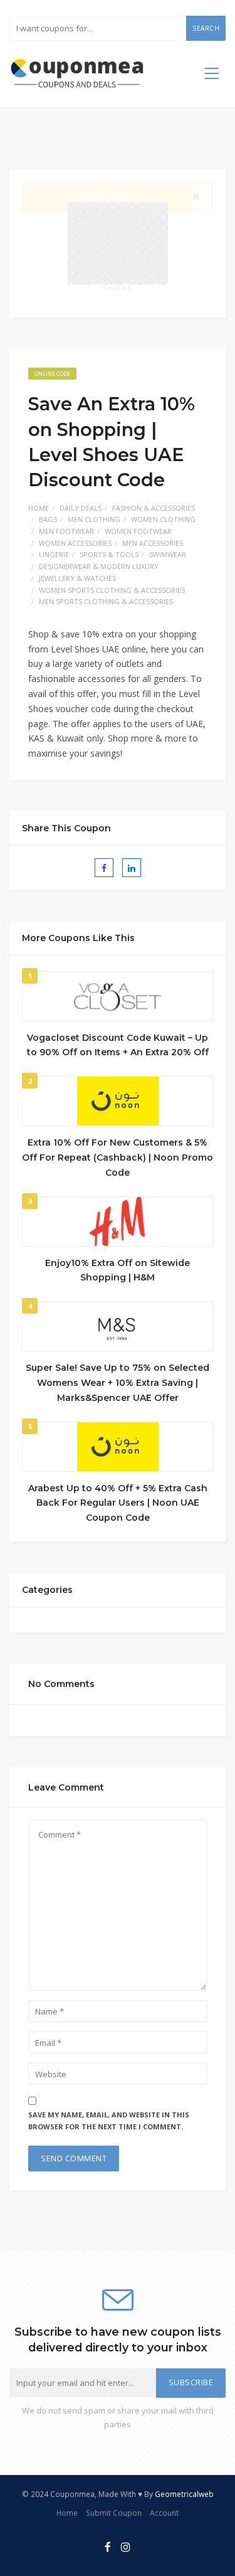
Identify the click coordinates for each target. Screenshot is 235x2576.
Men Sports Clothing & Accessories (106, 601)
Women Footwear (138, 531)
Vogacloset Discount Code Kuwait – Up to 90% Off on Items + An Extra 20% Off (118, 1045)
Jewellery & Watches (77, 578)
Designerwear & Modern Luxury (99, 566)
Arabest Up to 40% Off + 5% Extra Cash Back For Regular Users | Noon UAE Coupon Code (118, 1503)
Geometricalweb (184, 2494)
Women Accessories (75, 543)
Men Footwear (66, 531)
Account (164, 2513)
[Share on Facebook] (104, 868)
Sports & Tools (109, 554)
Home (39, 508)
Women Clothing (163, 519)
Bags (48, 519)
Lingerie (54, 554)
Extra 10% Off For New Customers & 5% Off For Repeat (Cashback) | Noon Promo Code (118, 1158)
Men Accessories (153, 543)
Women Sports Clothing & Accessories (112, 590)
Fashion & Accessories (154, 508)
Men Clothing (94, 519)
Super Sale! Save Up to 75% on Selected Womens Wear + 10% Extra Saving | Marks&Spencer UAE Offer (118, 1383)
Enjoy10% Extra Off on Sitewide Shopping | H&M (118, 1270)
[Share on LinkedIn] (132, 868)
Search (206, 28)
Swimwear (168, 554)
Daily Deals (81, 508)
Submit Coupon (114, 2513)
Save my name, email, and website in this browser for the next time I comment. (109, 2121)
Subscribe (191, 2382)
